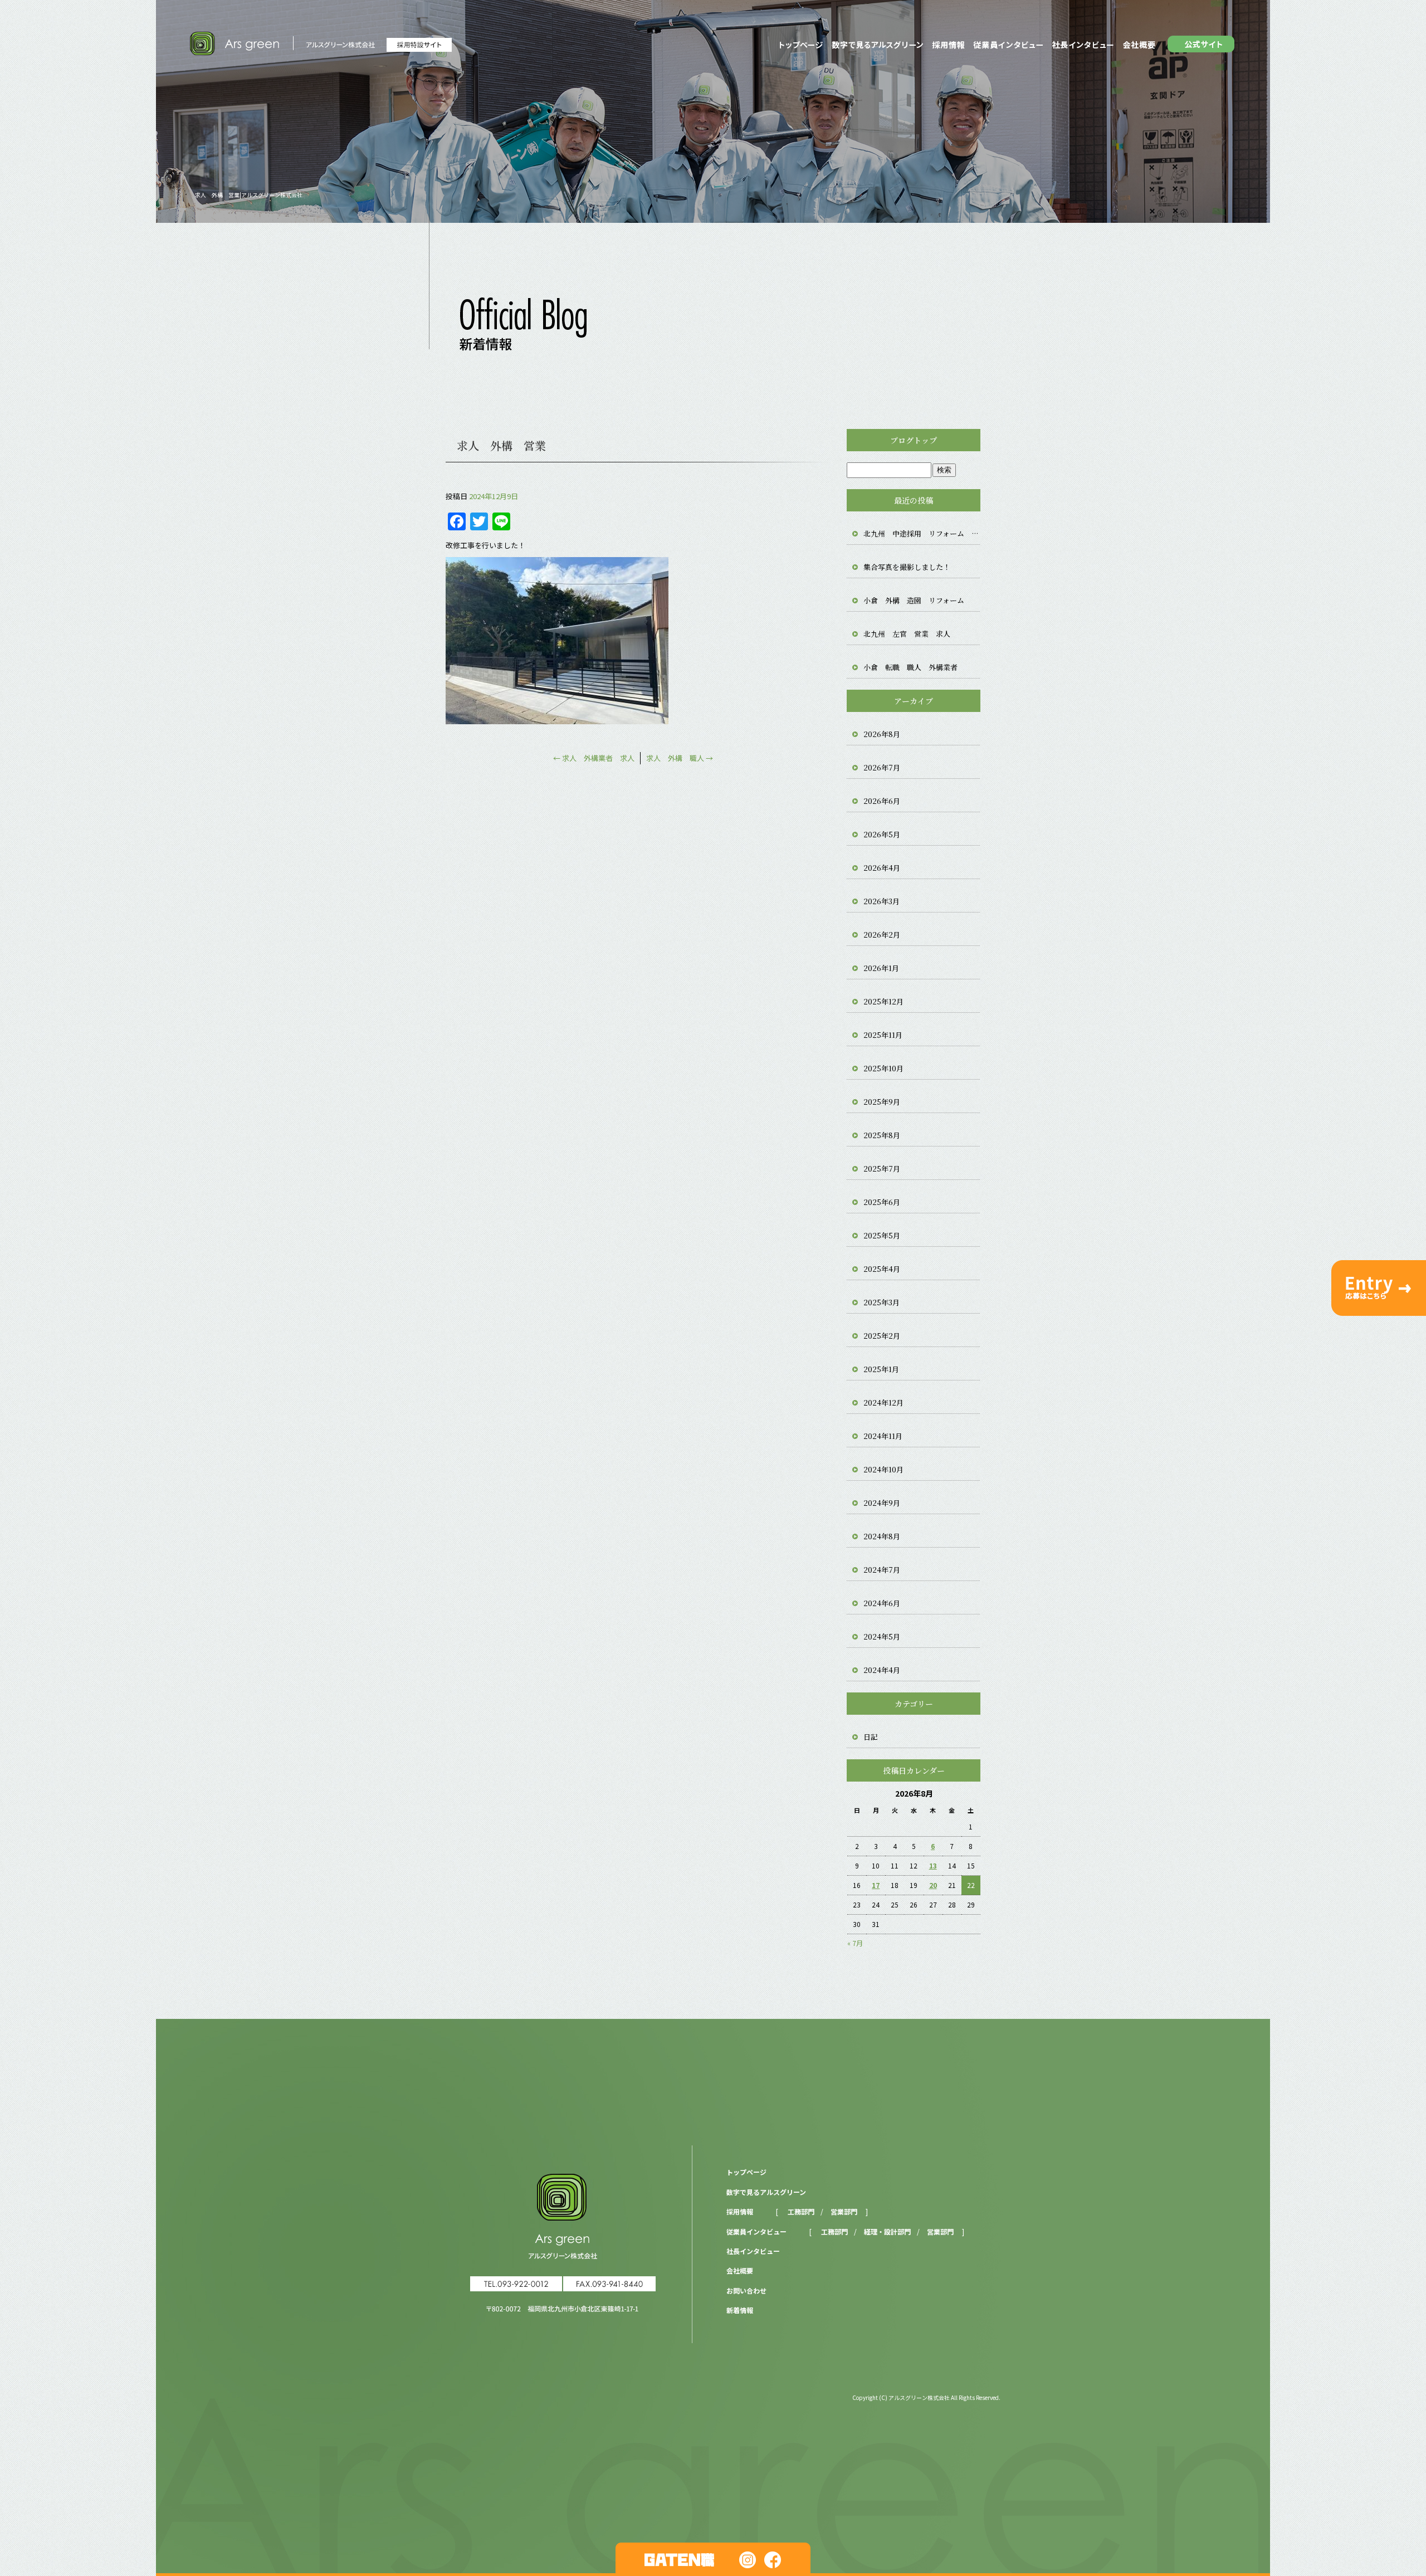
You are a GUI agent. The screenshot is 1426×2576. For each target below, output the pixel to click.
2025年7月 (882, 1169)
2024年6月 (882, 1603)
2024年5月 (882, 1636)
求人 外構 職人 (680, 758)
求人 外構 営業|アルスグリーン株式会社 (249, 195)
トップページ (799, 45)
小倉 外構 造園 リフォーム (914, 600)
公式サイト (1203, 45)
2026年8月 (882, 734)
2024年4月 (882, 1670)
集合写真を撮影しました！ (907, 567)
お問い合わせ (746, 2290)
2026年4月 (882, 868)
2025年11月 (883, 1035)
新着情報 (740, 2310)
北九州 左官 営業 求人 (907, 634)
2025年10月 (883, 1068)
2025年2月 (882, 1336)
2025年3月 (882, 1302)
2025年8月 (882, 1135)
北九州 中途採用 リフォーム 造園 (922, 533)
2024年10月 (883, 1469)
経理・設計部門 (887, 2231)
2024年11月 (883, 1436)
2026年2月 (882, 935)
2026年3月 (882, 901)
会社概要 (1141, 45)
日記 (871, 1737)
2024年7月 (882, 1570)
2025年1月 (881, 1369)
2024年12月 (883, 1402)
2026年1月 (881, 968)
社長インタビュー (1083, 45)
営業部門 (844, 2211)
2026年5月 (882, 834)
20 (933, 1885)
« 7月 (855, 1943)
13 (933, 1865)
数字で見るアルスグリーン (877, 45)
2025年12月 (883, 1001)
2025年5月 (882, 1235)
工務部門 (801, 2211)
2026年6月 (882, 801)
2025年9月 (882, 1102)
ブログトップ (914, 440)
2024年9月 (882, 1503)
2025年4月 (882, 1269)
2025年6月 (882, 1202)
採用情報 (948, 45)
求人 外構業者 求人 (594, 758)
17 (876, 1885)
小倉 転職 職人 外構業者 (910, 667)
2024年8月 (882, 1536)
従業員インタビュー (1008, 45)
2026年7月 (882, 767)
